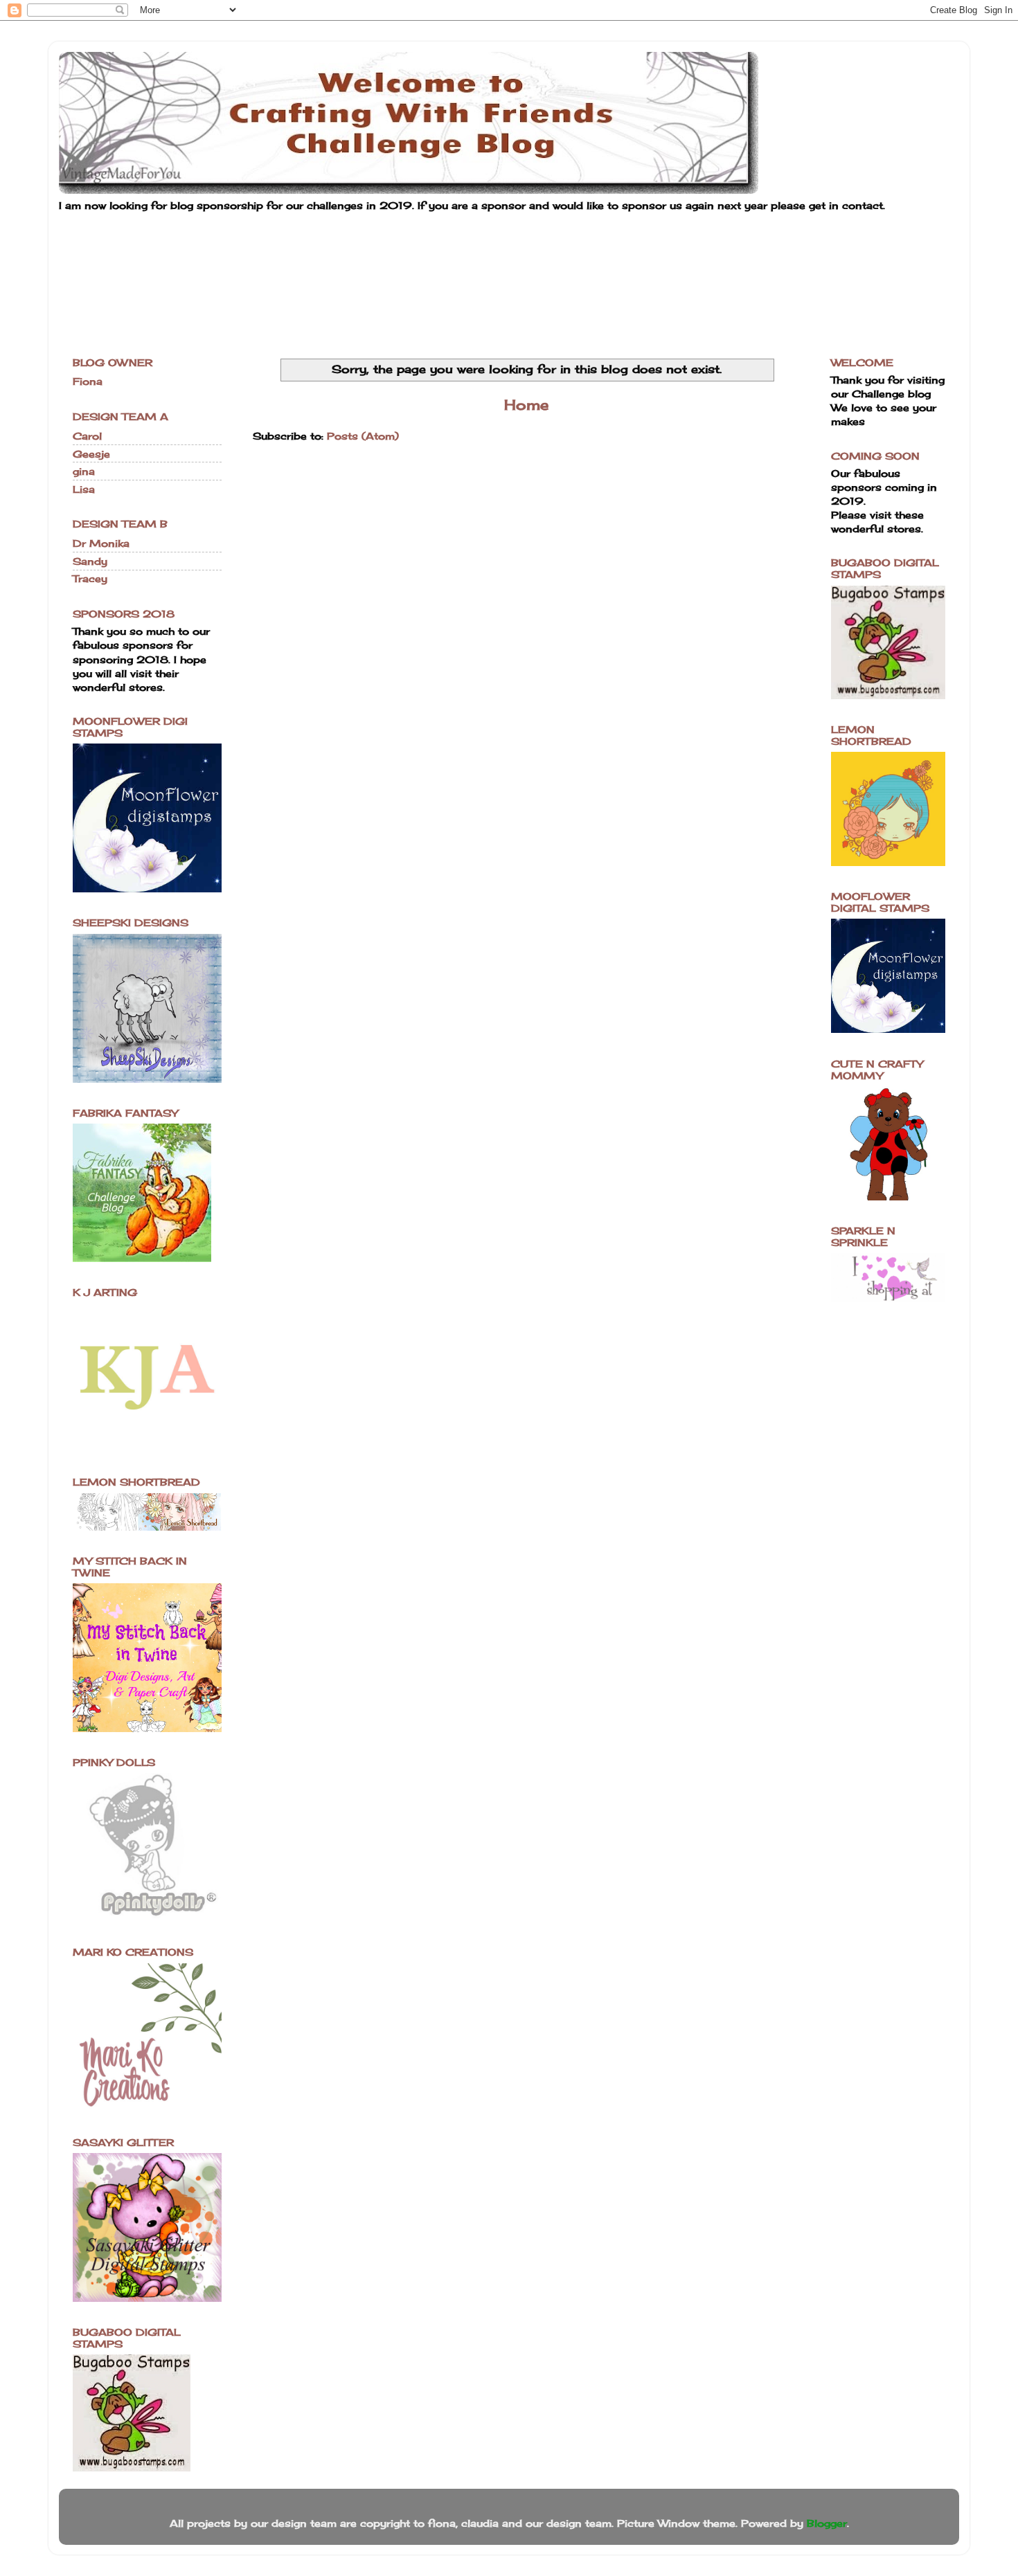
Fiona (88, 381)
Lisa (84, 489)
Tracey (90, 578)
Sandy (90, 561)
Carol (87, 436)
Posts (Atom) (363, 436)
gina (84, 471)
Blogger (827, 2523)
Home (526, 405)
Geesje (91, 454)
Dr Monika (101, 543)
